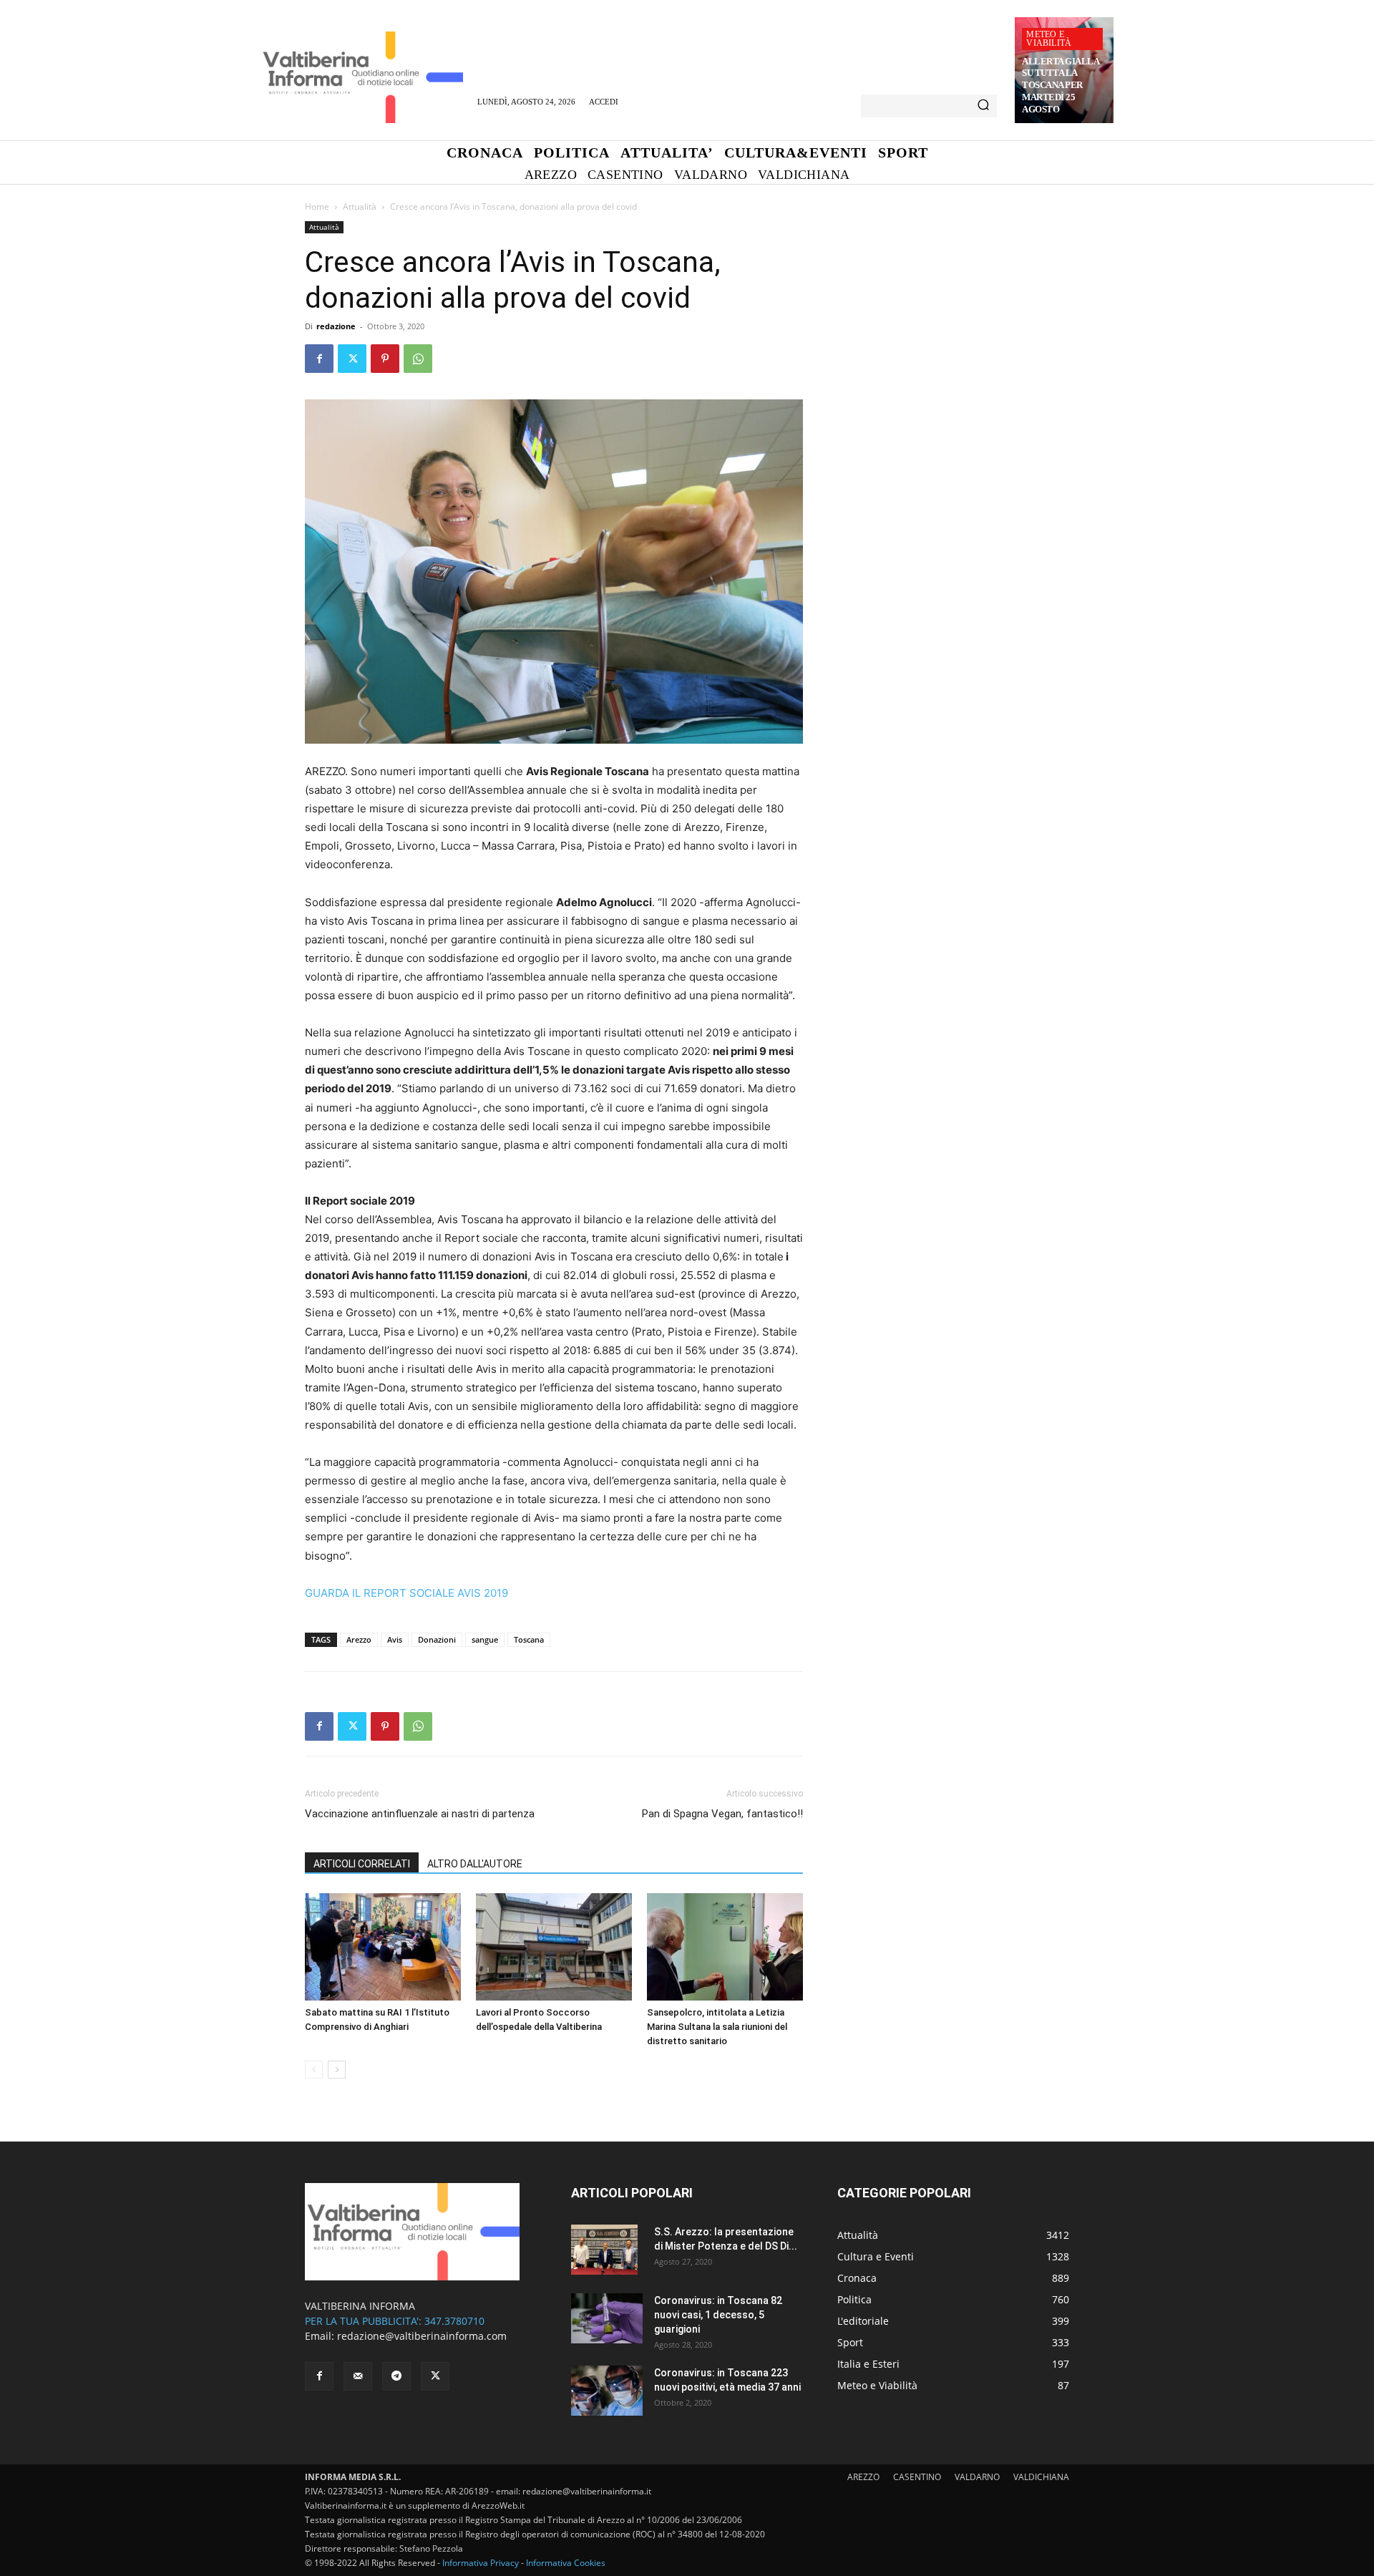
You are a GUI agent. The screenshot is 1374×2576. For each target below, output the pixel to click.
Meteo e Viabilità (1049, 39)
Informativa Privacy (481, 2563)
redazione (336, 326)
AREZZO (863, 2477)
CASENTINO (917, 2477)
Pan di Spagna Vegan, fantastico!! (722, 1814)
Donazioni (437, 1639)
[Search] (983, 106)
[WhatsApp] (418, 359)
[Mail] (358, 2376)
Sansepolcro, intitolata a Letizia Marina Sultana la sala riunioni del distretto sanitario (717, 2027)
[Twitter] (352, 359)
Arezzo (359, 1639)
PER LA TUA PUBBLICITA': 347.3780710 (395, 2321)
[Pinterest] (385, 359)
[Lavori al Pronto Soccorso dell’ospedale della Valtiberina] (554, 1947)
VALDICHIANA (1041, 2477)
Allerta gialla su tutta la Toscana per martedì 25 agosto (1061, 86)
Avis (395, 1639)
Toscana (529, 1639)
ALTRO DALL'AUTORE (475, 1864)
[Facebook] (319, 359)
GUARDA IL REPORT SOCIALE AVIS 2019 (406, 1593)
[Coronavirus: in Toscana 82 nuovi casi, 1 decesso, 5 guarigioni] (607, 2318)
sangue (485, 1639)
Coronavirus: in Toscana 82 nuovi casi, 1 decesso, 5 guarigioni (718, 2315)
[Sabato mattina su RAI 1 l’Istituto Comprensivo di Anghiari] (383, 1947)
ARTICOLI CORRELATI (362, 1864)
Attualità (360, 206)
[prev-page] (314, 2070)
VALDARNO (977, 2477)
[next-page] (337, 2070)
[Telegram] (396, 2376)
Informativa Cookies (566, 2563)
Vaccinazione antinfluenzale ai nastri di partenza (420, 1814)
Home (317, 206)
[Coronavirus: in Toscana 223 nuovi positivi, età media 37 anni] (607, 2391)
